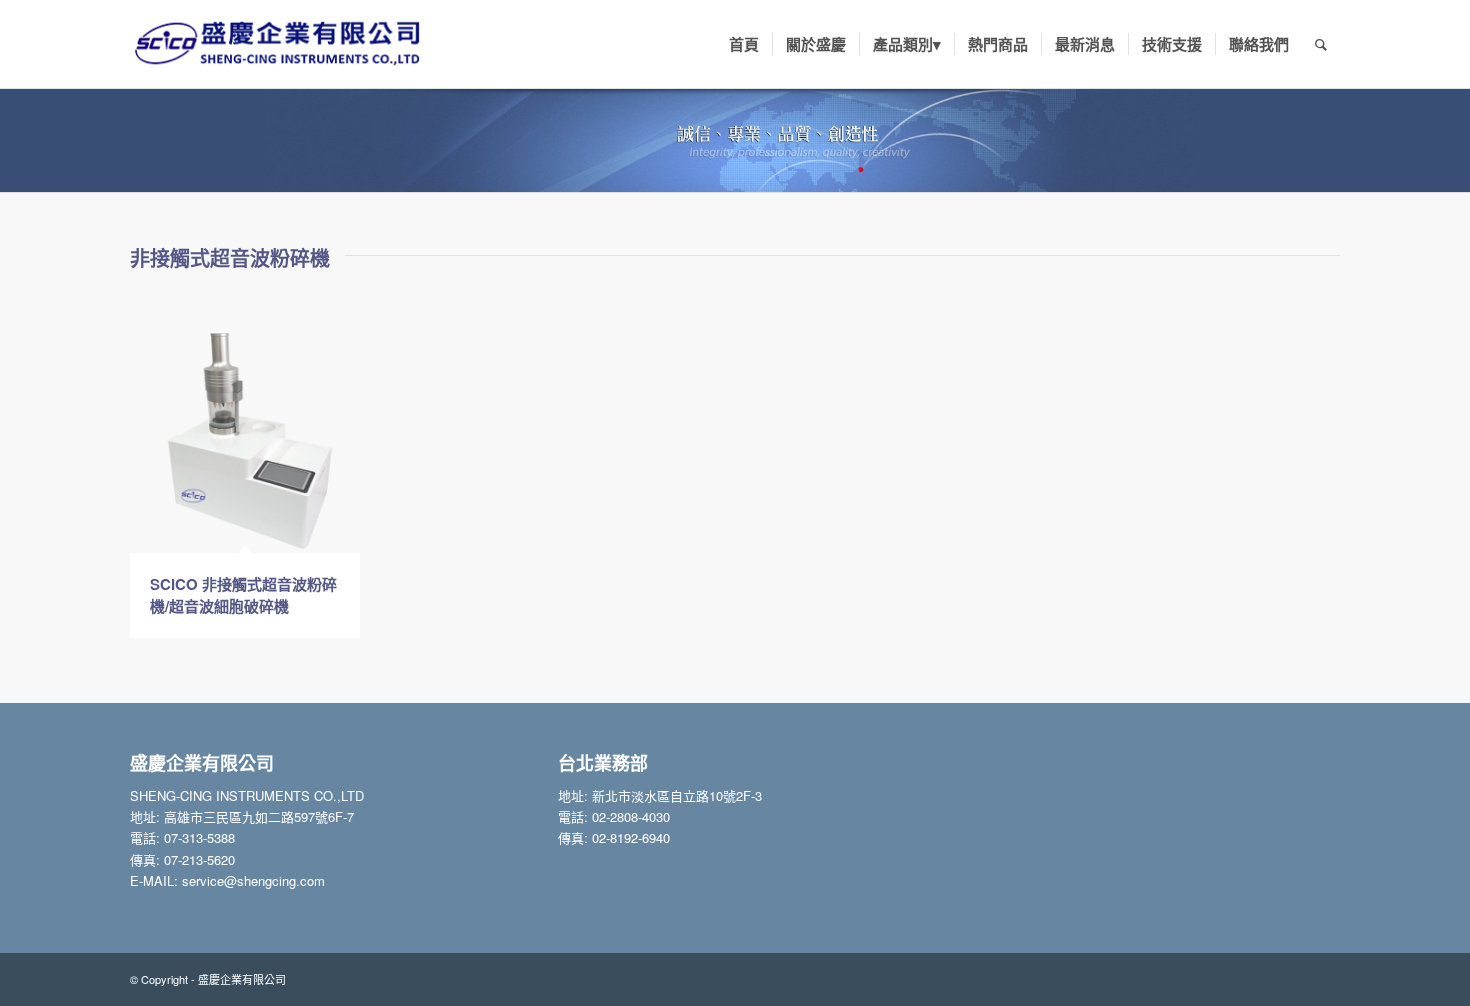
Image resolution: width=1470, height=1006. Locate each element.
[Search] (1321, 44)
